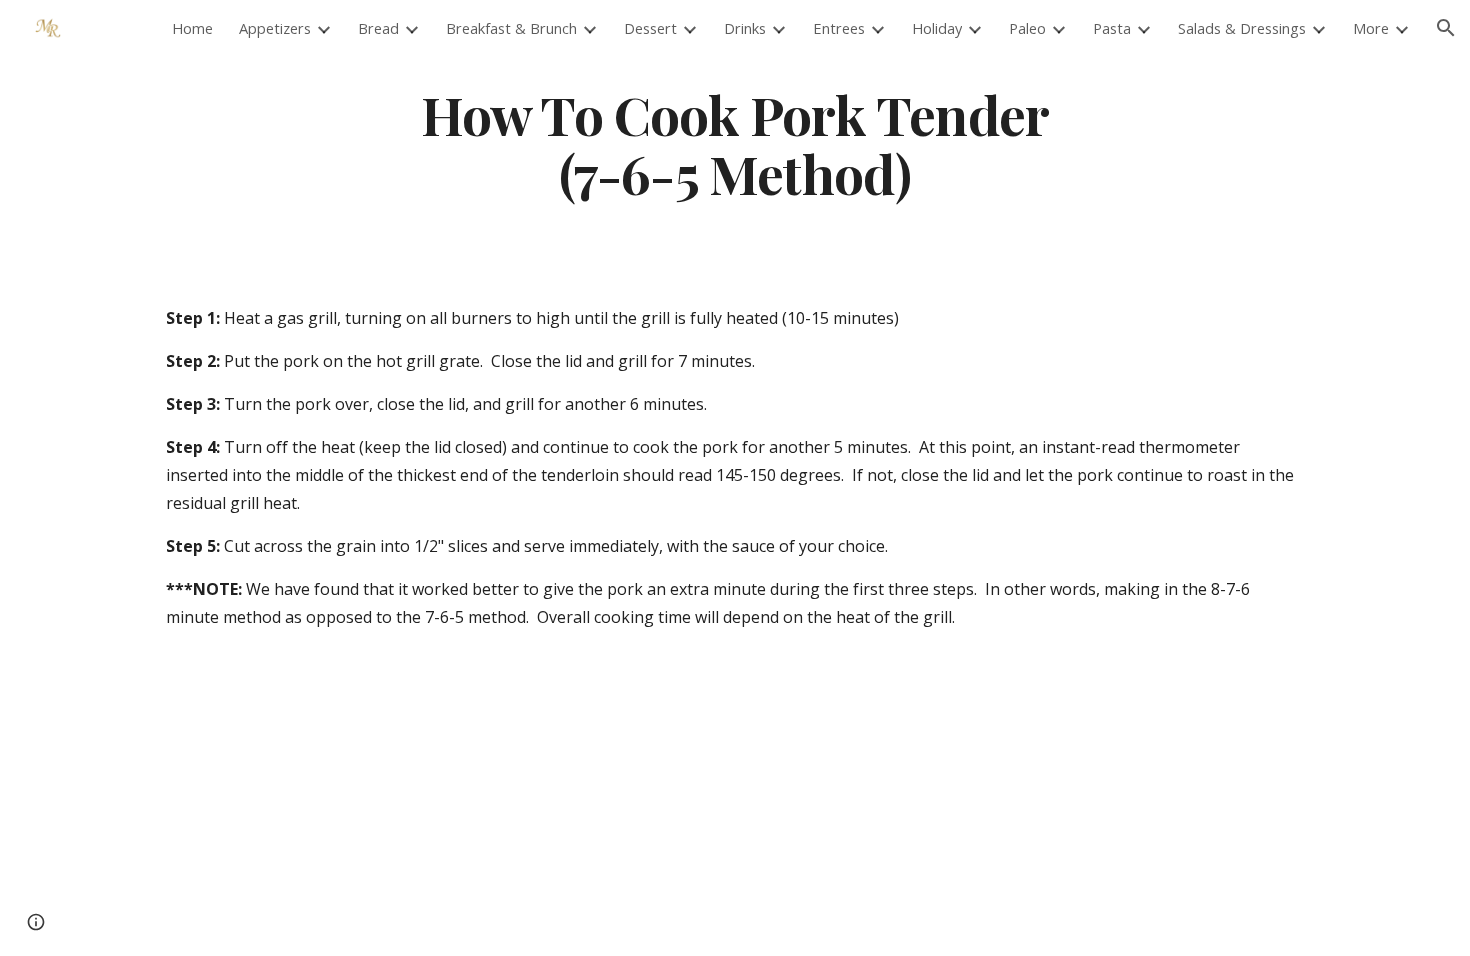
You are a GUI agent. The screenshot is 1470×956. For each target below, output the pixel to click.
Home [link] (192, 28)
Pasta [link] (1112, 28)
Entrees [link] (839, 28)
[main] (735, 143)
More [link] (1371, 28)
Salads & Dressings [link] (1242, 28)
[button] (1446, 28)
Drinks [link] (745, 28)
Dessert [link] (650, 28)
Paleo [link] (1027, 28)
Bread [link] (378, 28)
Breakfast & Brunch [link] (511, 28)
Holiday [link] (937, 28)
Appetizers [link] (275, 28)
